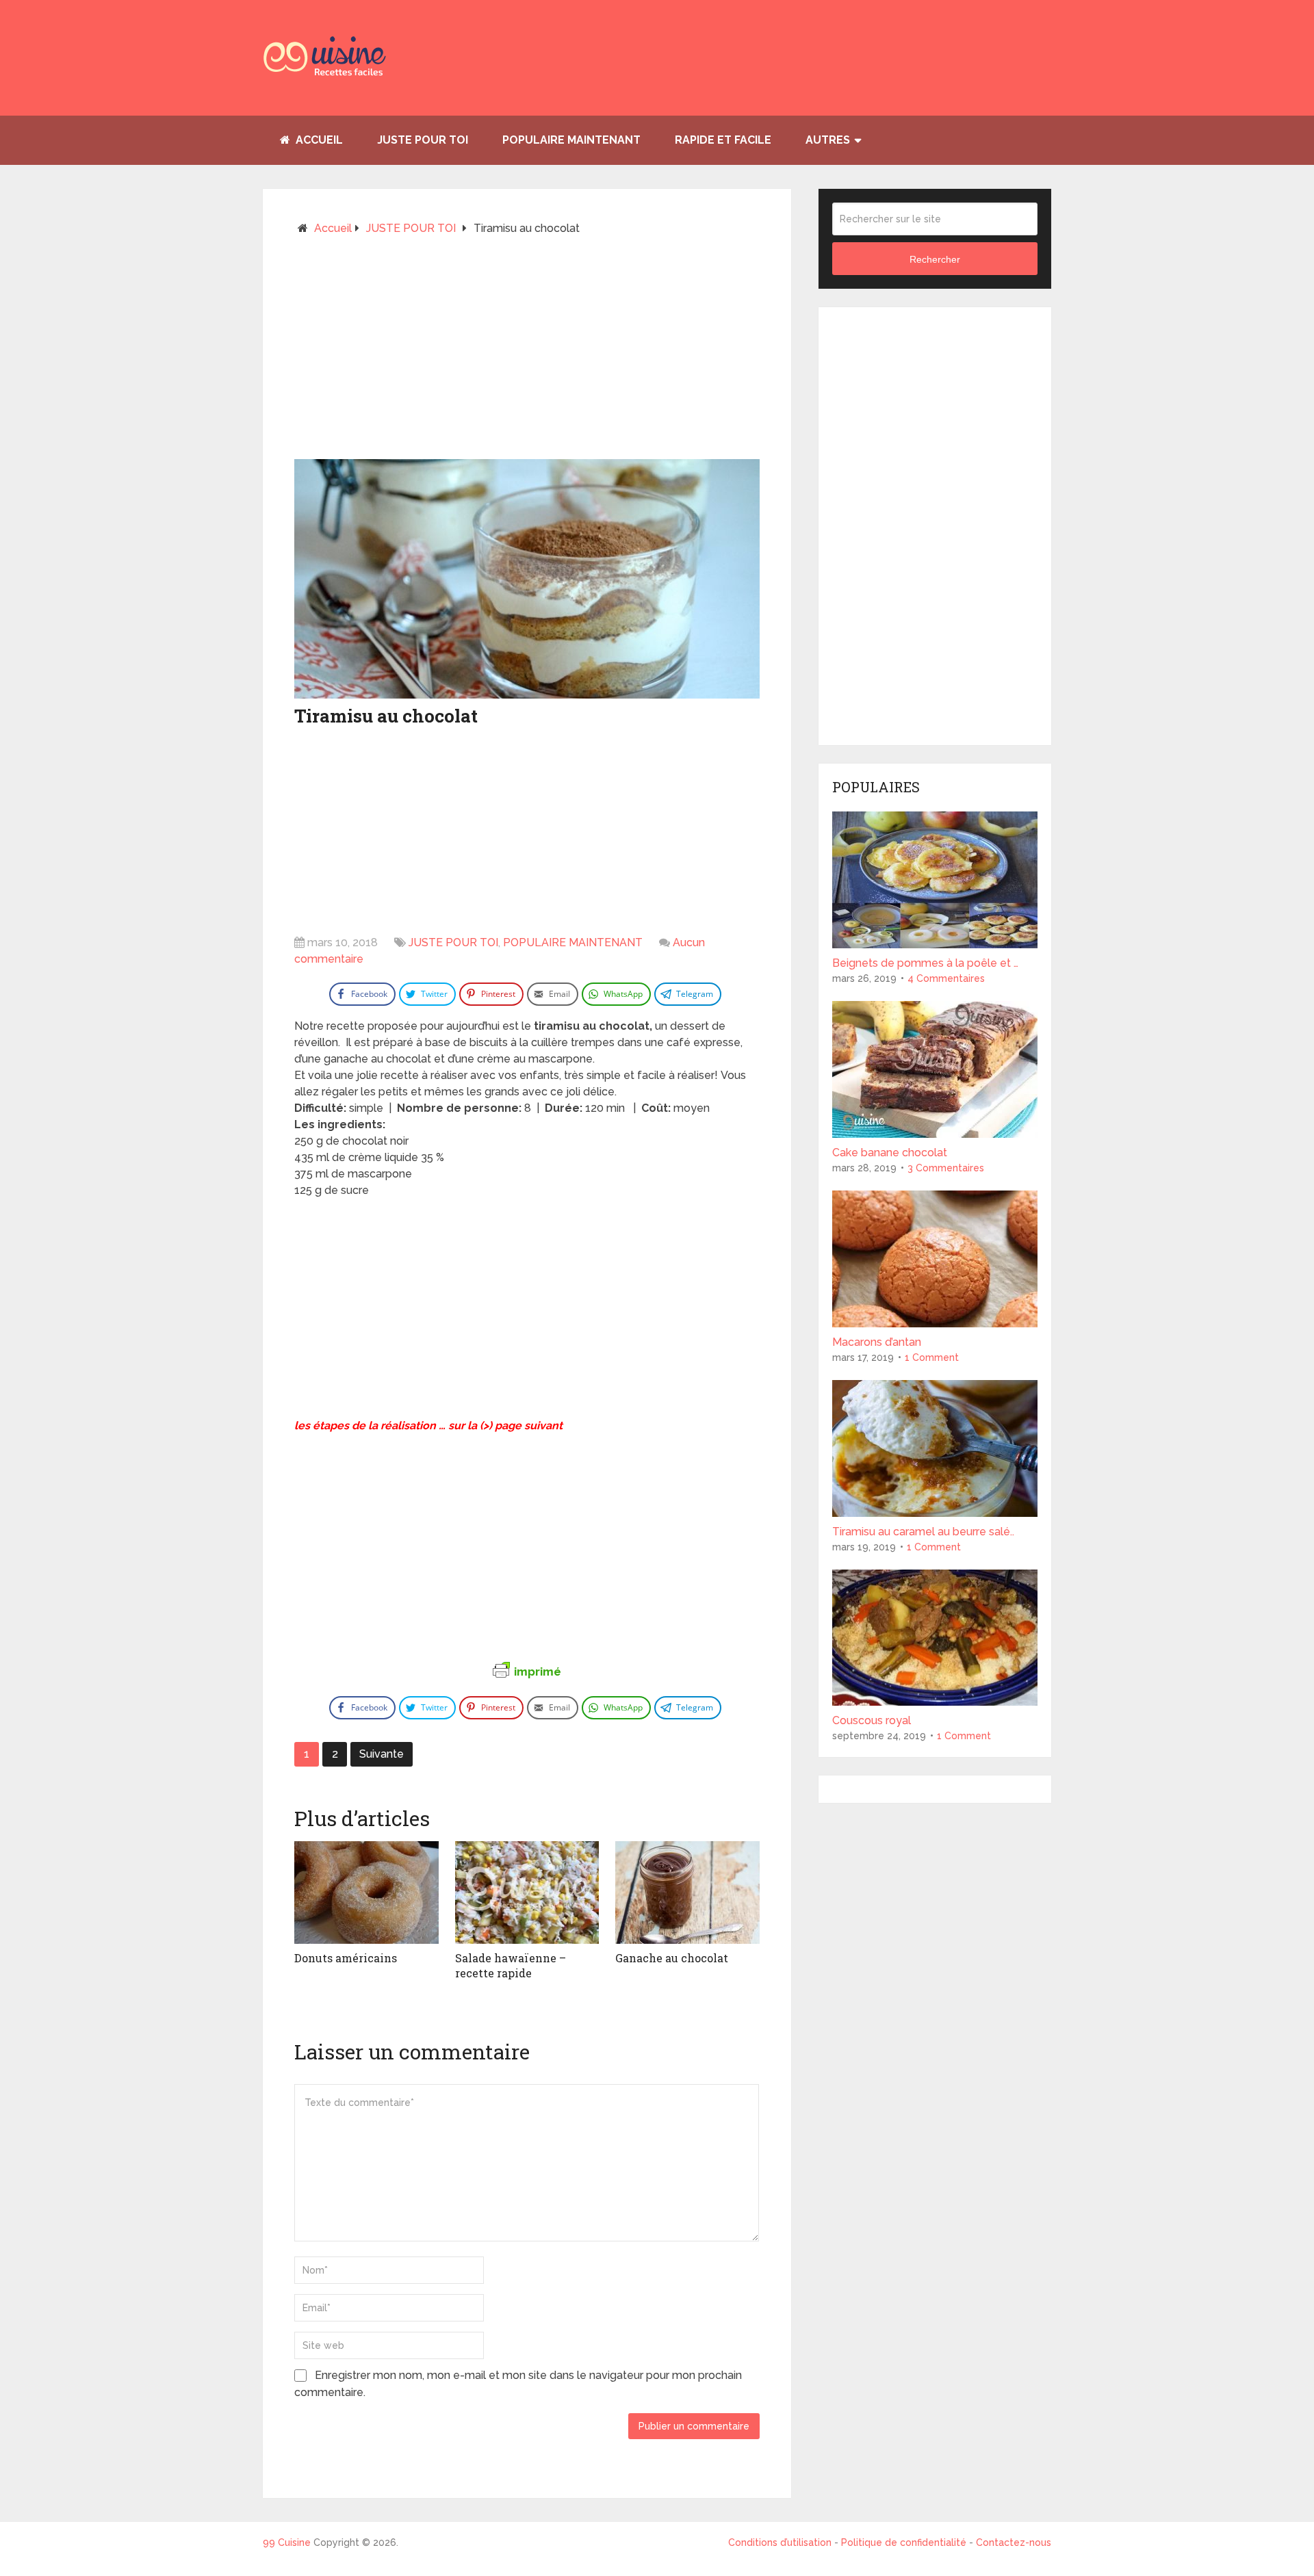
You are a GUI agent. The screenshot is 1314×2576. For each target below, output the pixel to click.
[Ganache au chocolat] (687, 1892)
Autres (828, 140)
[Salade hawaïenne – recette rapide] (527, 1892)
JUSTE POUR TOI (423, 140)
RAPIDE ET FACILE (723, 140)
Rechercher (935, 259)
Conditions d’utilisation (781, 2542)
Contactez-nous (1014, 2542)
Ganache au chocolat (672, 1958)
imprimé (538, 1671)
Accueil (318, 140)
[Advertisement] (527, 353)
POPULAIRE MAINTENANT (571, 140)
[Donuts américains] (366, 1892)
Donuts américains (346, 1958)
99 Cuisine (287, 2542)
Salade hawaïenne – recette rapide (511, 1965)
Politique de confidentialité (904, 2542)
